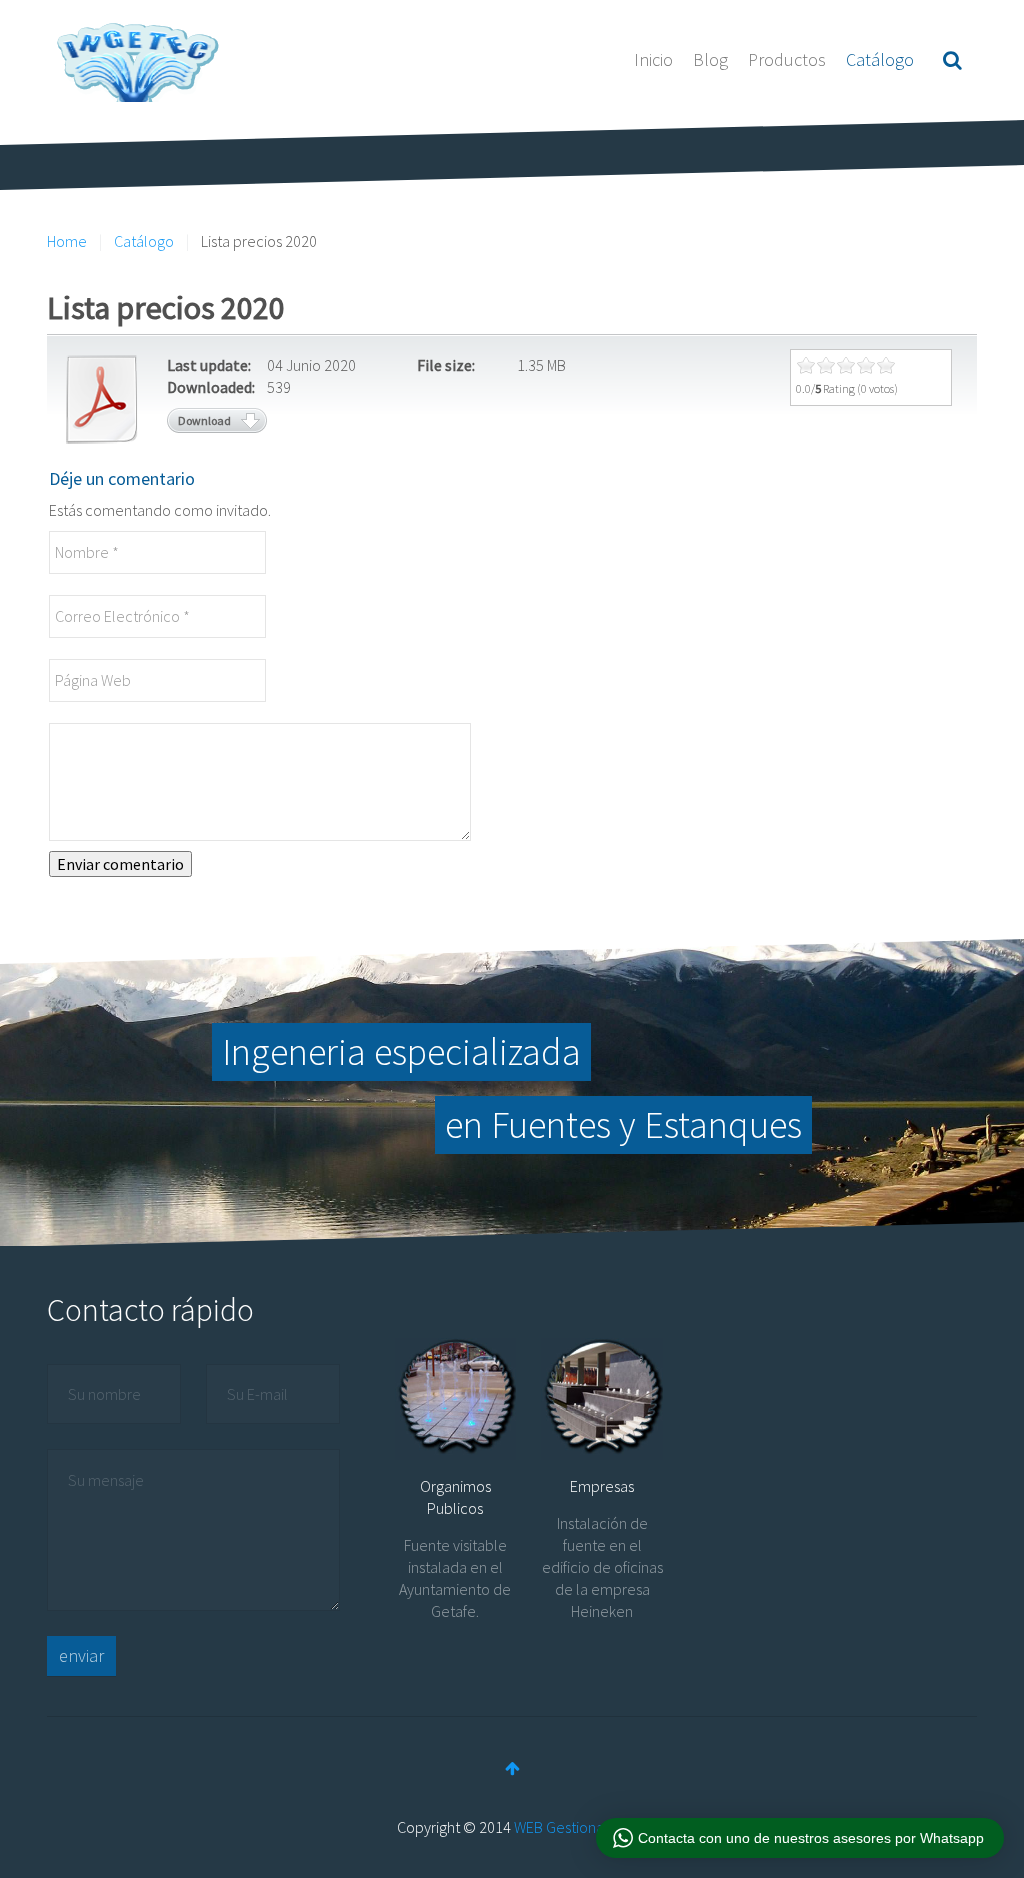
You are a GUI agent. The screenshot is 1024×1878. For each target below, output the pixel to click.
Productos (787, 59)
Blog (710, 59)
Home (67, 241)
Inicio (653, 59)
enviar (81, 1655)
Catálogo (880, 59)
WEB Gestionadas (570, 1827)
